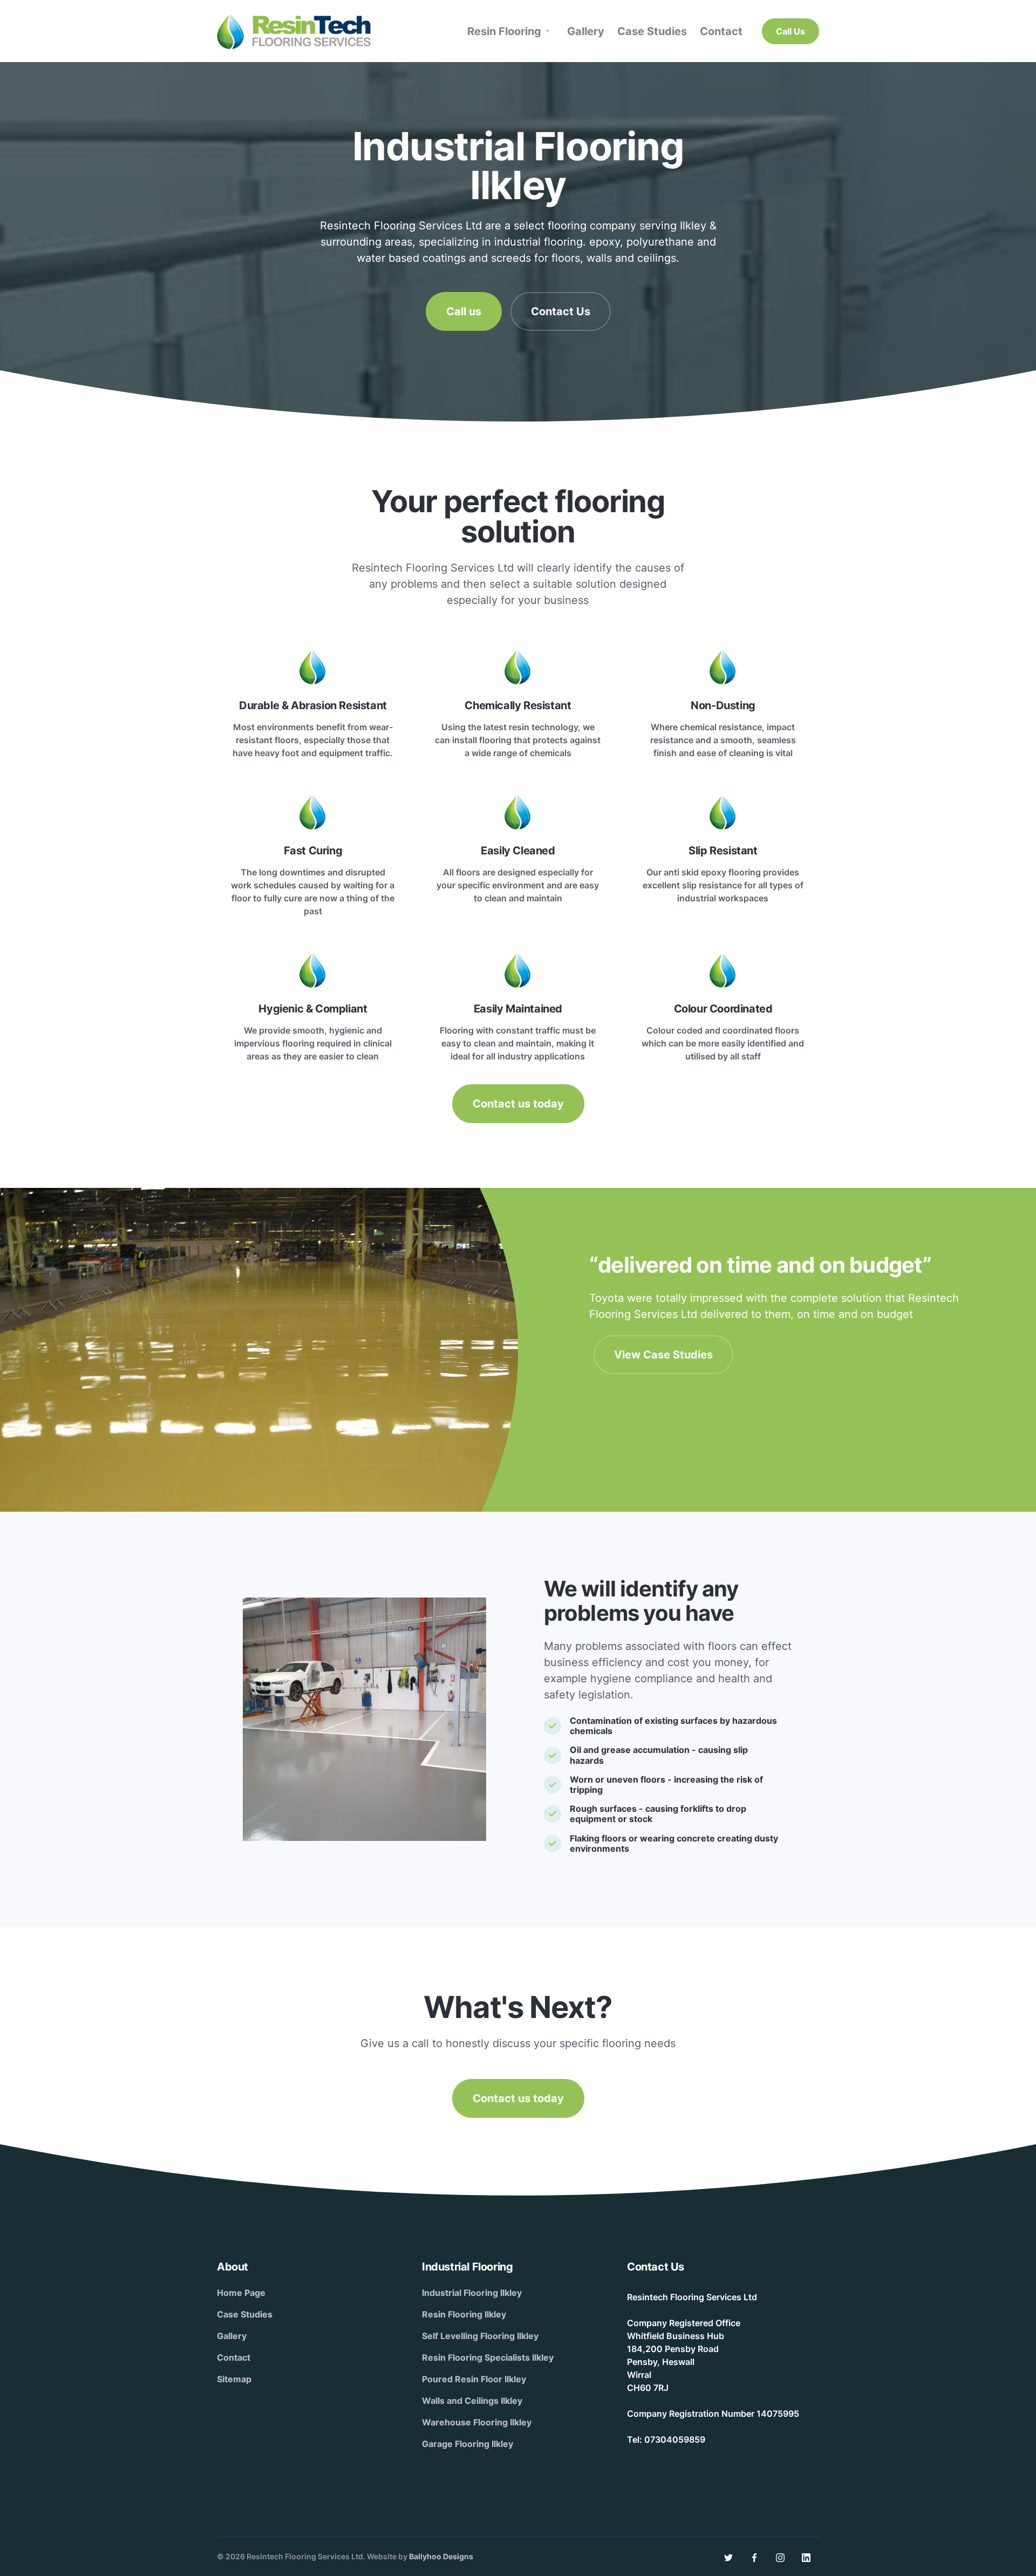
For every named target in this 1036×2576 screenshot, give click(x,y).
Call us (464, 311)
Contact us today (518, 1104)
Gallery (232, 2336)
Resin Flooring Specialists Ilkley (488, 2357)
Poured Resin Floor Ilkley (474, 2379)
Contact (234, 2357)
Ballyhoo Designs (441, 2556)
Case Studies (245, 2314)
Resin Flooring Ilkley (464, 2314)
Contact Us (561, 311)
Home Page (241, 2293)
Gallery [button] (586, 31)
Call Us (790, 31)
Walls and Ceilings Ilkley (472, 2401)
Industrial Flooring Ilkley (472, 2293)
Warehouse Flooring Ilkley (477, 2422)
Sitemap (234, 2379)
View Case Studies (663, 1355)
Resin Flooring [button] (504, 31)
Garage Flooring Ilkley (468, 2444)
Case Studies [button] (652, 31)
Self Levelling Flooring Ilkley (480, 2336)
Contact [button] (721, 31)
